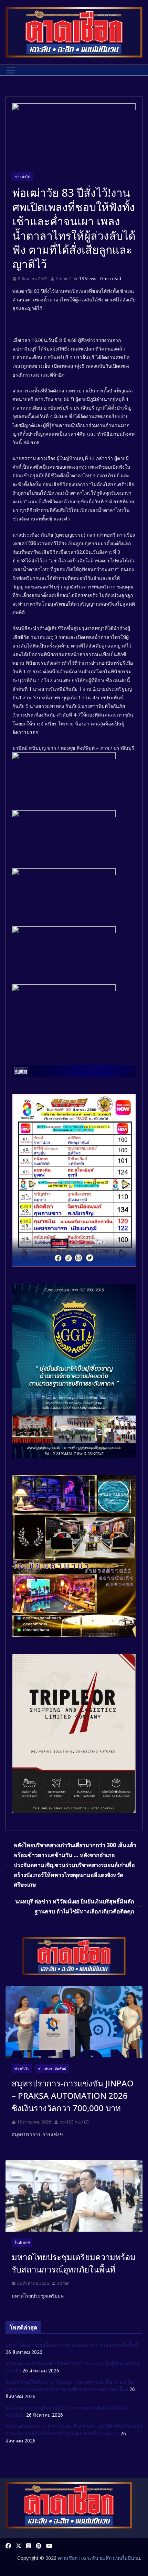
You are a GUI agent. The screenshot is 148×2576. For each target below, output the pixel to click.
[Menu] (11, 70)
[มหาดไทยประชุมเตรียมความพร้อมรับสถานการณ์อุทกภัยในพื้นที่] (74, 2196)
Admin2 (63, 279)
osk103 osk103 (74, 2122)
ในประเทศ (22, 2242)
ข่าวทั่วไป (23, 177)
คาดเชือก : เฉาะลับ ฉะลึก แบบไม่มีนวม (99, 2558)
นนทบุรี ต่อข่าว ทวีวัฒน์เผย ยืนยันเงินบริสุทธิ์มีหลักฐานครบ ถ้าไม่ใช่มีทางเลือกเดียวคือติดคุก (75, 1906)
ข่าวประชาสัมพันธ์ (52, 2069)
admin (63, 2283)
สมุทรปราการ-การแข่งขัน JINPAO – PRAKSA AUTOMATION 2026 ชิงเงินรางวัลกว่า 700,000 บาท (73, 2096)
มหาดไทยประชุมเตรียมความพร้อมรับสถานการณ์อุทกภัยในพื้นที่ (74, 2263)
